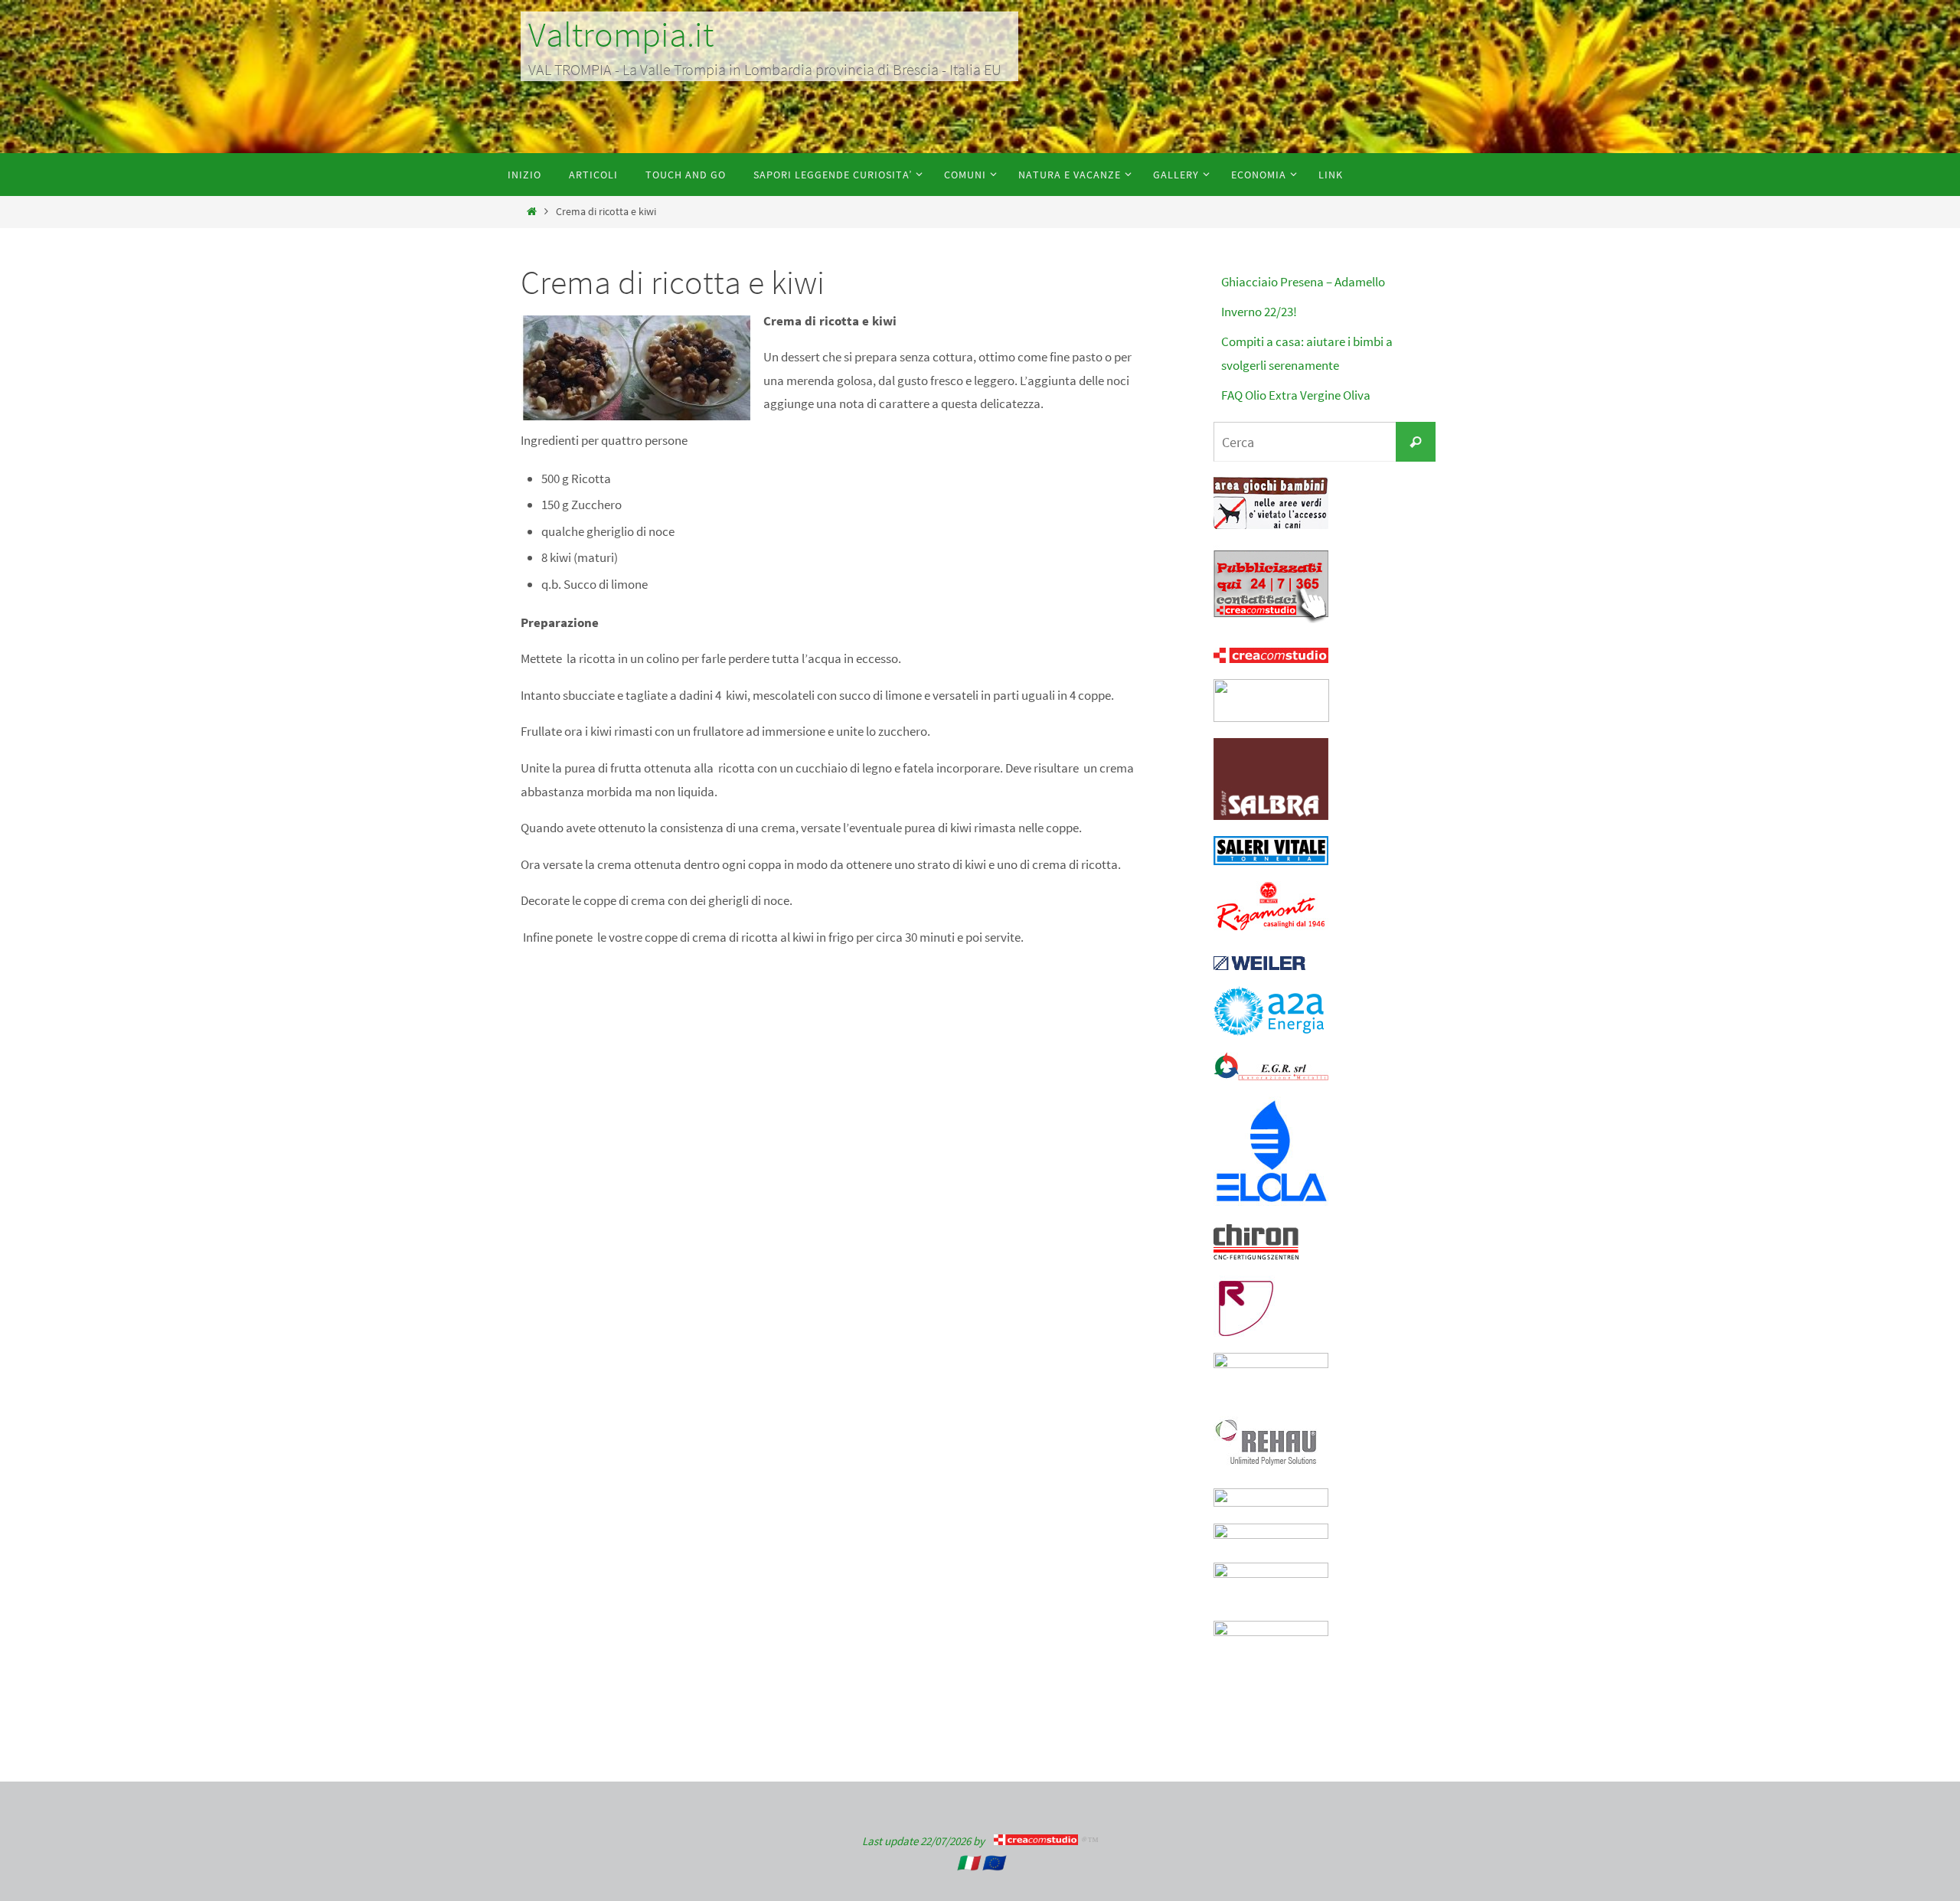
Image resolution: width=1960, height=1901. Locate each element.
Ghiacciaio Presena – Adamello (1303, 282)
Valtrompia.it (621, 34)
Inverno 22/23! (1259, 312)
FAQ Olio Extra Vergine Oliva (1296, 395)
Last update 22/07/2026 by (928, 1841)
